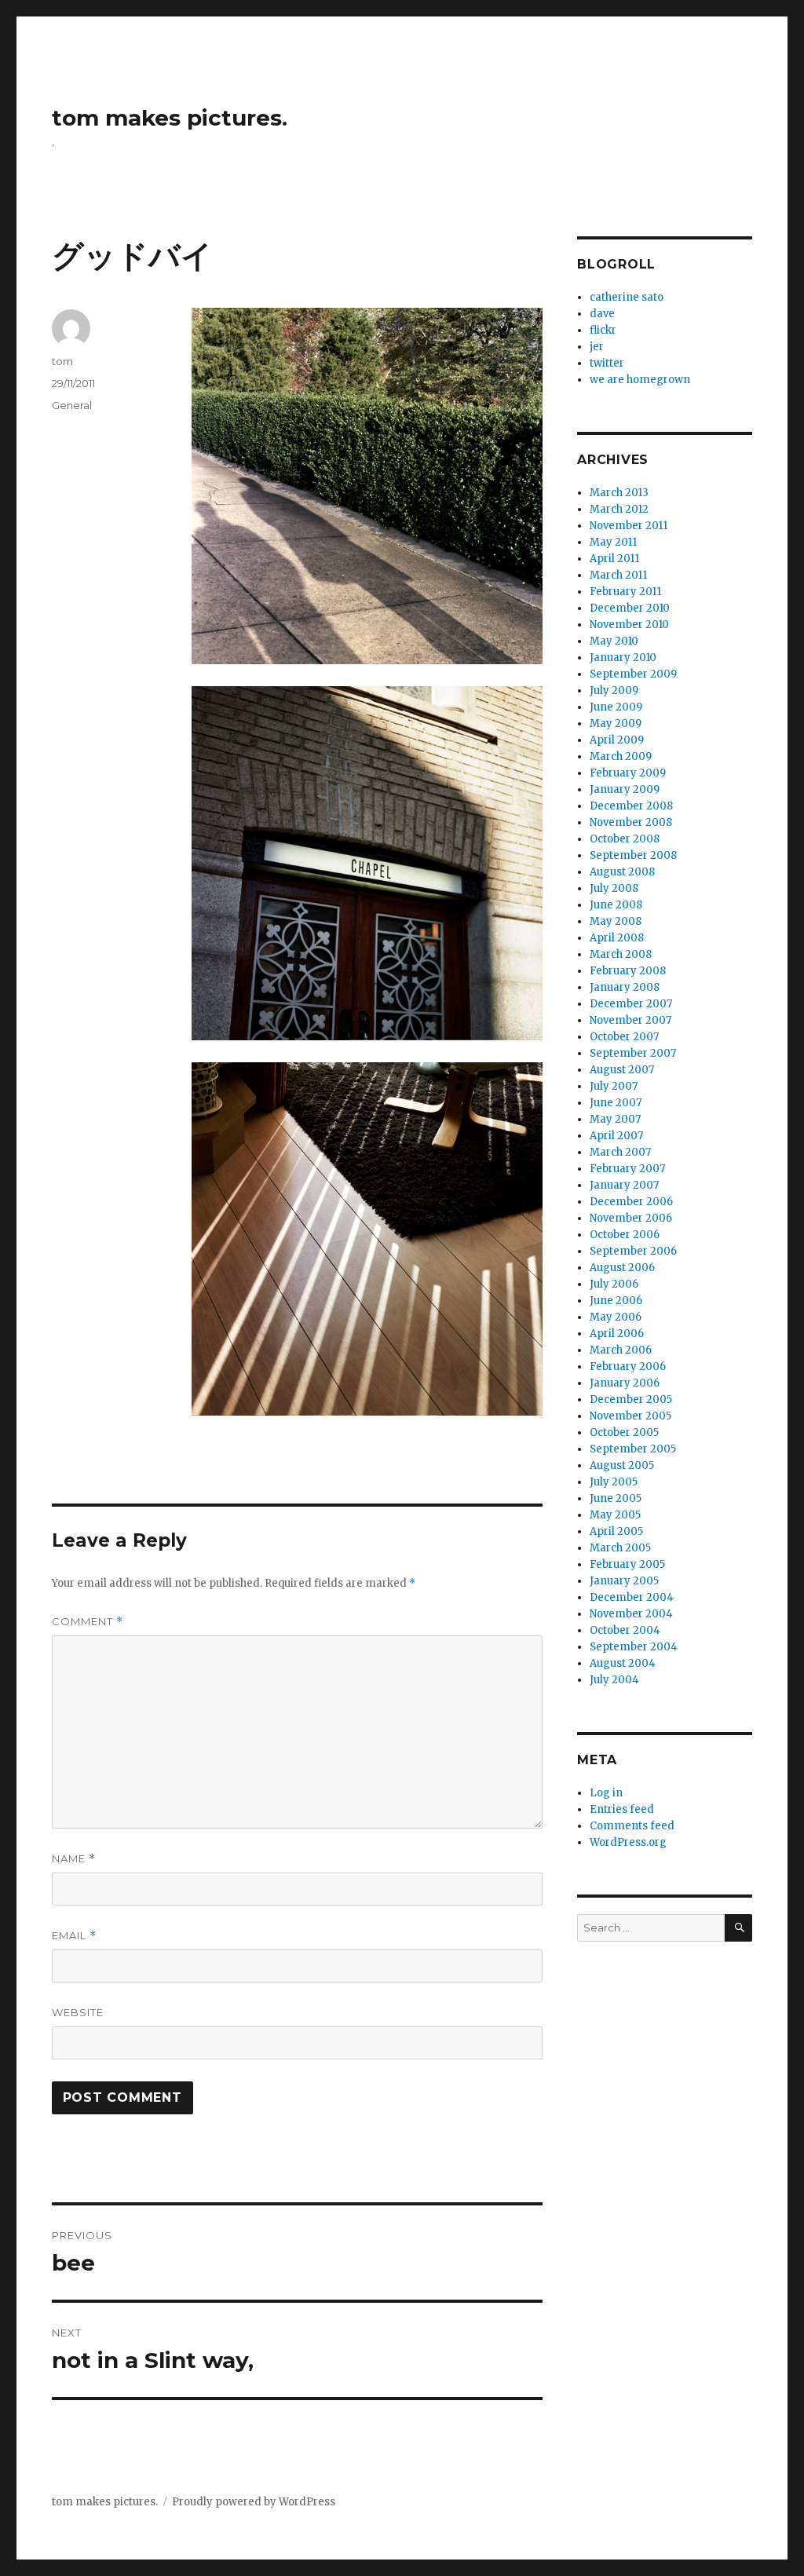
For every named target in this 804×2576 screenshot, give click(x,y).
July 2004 (614, 1680)
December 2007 (631, 1004)
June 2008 (616, 905)
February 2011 (625, 592)
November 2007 (630, 1020)
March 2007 (620, 1152)
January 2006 (625, 1383)
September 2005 (633, 1449)
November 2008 (631, 822)
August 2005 (622, 1465)
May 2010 (614, 641)
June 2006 (616, 1301)
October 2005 (624, 1432)
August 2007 (622, 1070)
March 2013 (619, 493)
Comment (88, 1622)
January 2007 (624, 1185)
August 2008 (622, 872)
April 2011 (614, 559)
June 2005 (616, 1498)
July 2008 (614, 888)
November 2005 (630, 1416)
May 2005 (615, 1515)
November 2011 (629, 526)
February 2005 (627, 1564)
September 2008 (633, 855)
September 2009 (633, 674)
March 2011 (618, 575)
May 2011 (613, 542)
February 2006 (628, 1367)
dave (602, 314)
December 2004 (632, 1597)
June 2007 (616, 1103)
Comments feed (632, 1826)
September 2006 (633, 1251)
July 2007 (614, 1086)
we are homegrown (640, 380)
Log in (606, 1793)
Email (74, 1936)
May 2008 (616, 921)
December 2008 (631, 806)
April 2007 (616, 1136)
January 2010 (623, 658)
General (72, 405)
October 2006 (625, 1235)
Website (78, 2012)
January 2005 (624, 1581)
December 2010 (630, 608)
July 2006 (614, 1284)
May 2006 (616, 1317)
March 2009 (621, 756)
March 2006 (621, 1350)
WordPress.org (628, 1842)
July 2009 (614, 691)
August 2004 (623, 1663)
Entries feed (622, 1809)
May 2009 (616, 723)
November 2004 (631, 1614)
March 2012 (619, 509)
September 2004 (634, 1647)
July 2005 (614, 1482)
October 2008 (625, 839)
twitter (607, 363)
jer (597, 347)
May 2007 (615, 1119)
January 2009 (625, 789)
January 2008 (625, 987)
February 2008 (628, 971)
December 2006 (631, 1202)
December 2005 (631, 1399)
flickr (603, 330)
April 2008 (617, 938)
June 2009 (616, 707)
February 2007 (627, 1169)
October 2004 (625, 1630)
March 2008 (621, 954)
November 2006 (631, 1218)
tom (62, 361)
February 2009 (628, 773)
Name (74, 1859)
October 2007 (624, 1037)
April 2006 (617, 1334)
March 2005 (620, 1548)
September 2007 (633, 1053)
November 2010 (629, 625)
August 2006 (622, 1268)
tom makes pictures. (170, 118)
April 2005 (616, 1531)
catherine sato (627, 297)
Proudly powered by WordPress (254, 2502)
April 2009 (617, 740)
